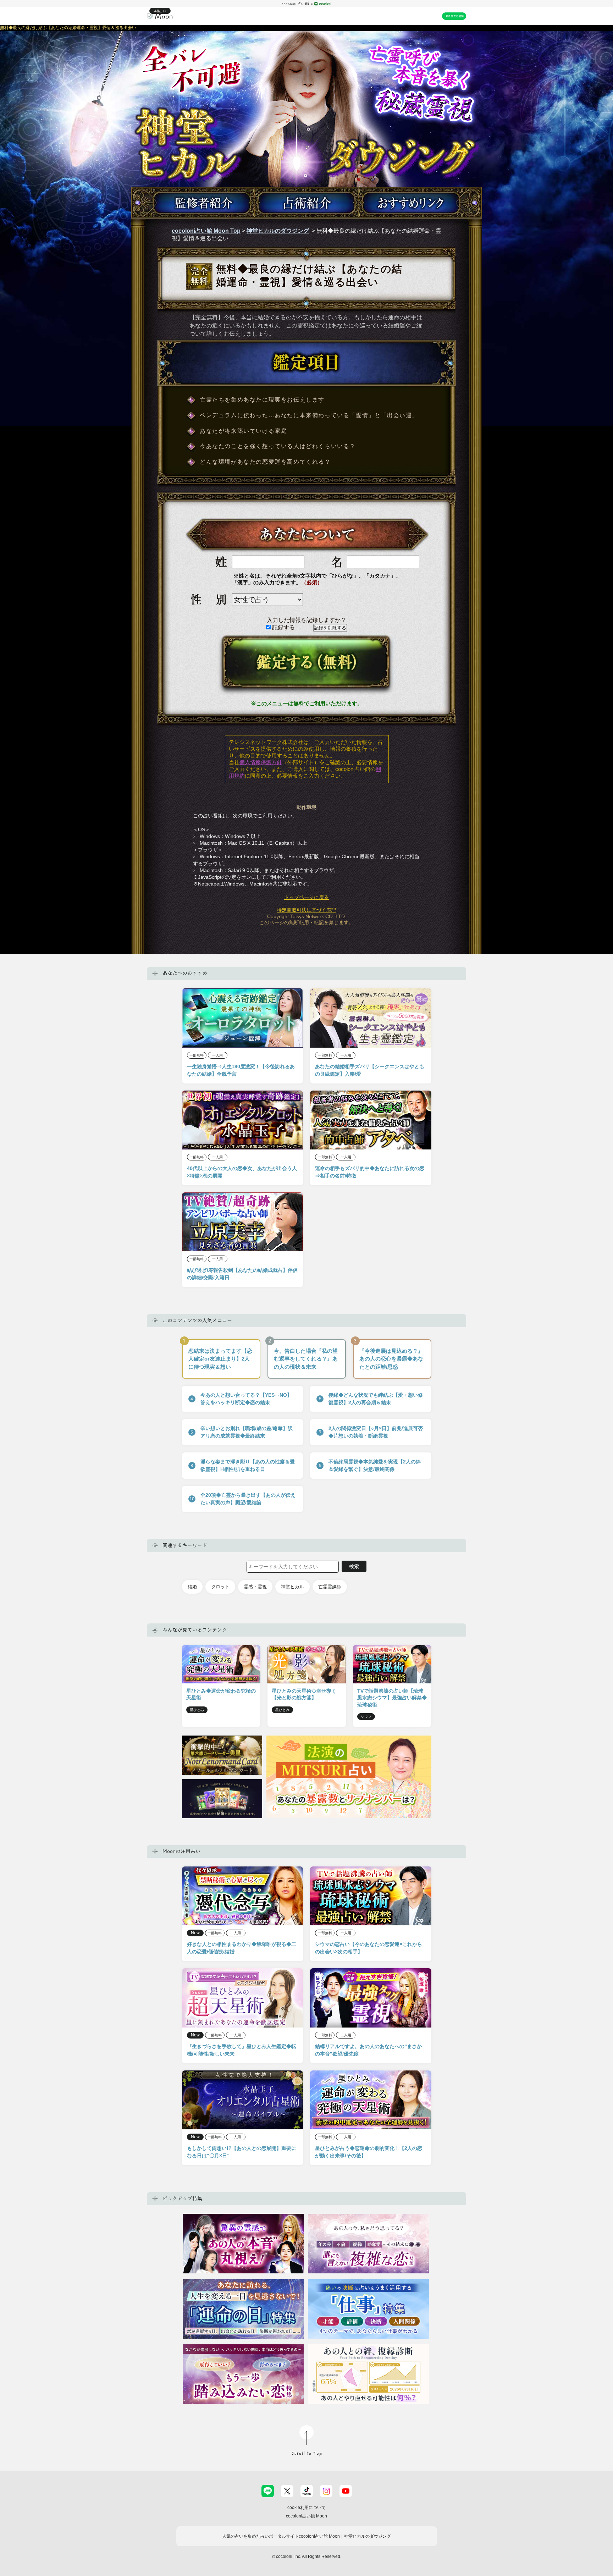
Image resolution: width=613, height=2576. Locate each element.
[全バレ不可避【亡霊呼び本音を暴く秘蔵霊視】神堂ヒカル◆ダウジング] (306, 166)
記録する (283, 627)
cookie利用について (306, 2508)
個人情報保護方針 (261, 762)
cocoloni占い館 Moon (306, 2516)
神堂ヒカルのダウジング (278, 231)
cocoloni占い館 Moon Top (206, 231)
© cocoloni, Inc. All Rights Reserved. (306, 2556)
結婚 (192, 1587)
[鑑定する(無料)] (306, 664)
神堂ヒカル (292, 1587)
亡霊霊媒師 (330, 1587)
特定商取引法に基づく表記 (306, 910)
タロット (220, 1587)
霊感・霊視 (255, 1587)
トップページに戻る (306, 897)
